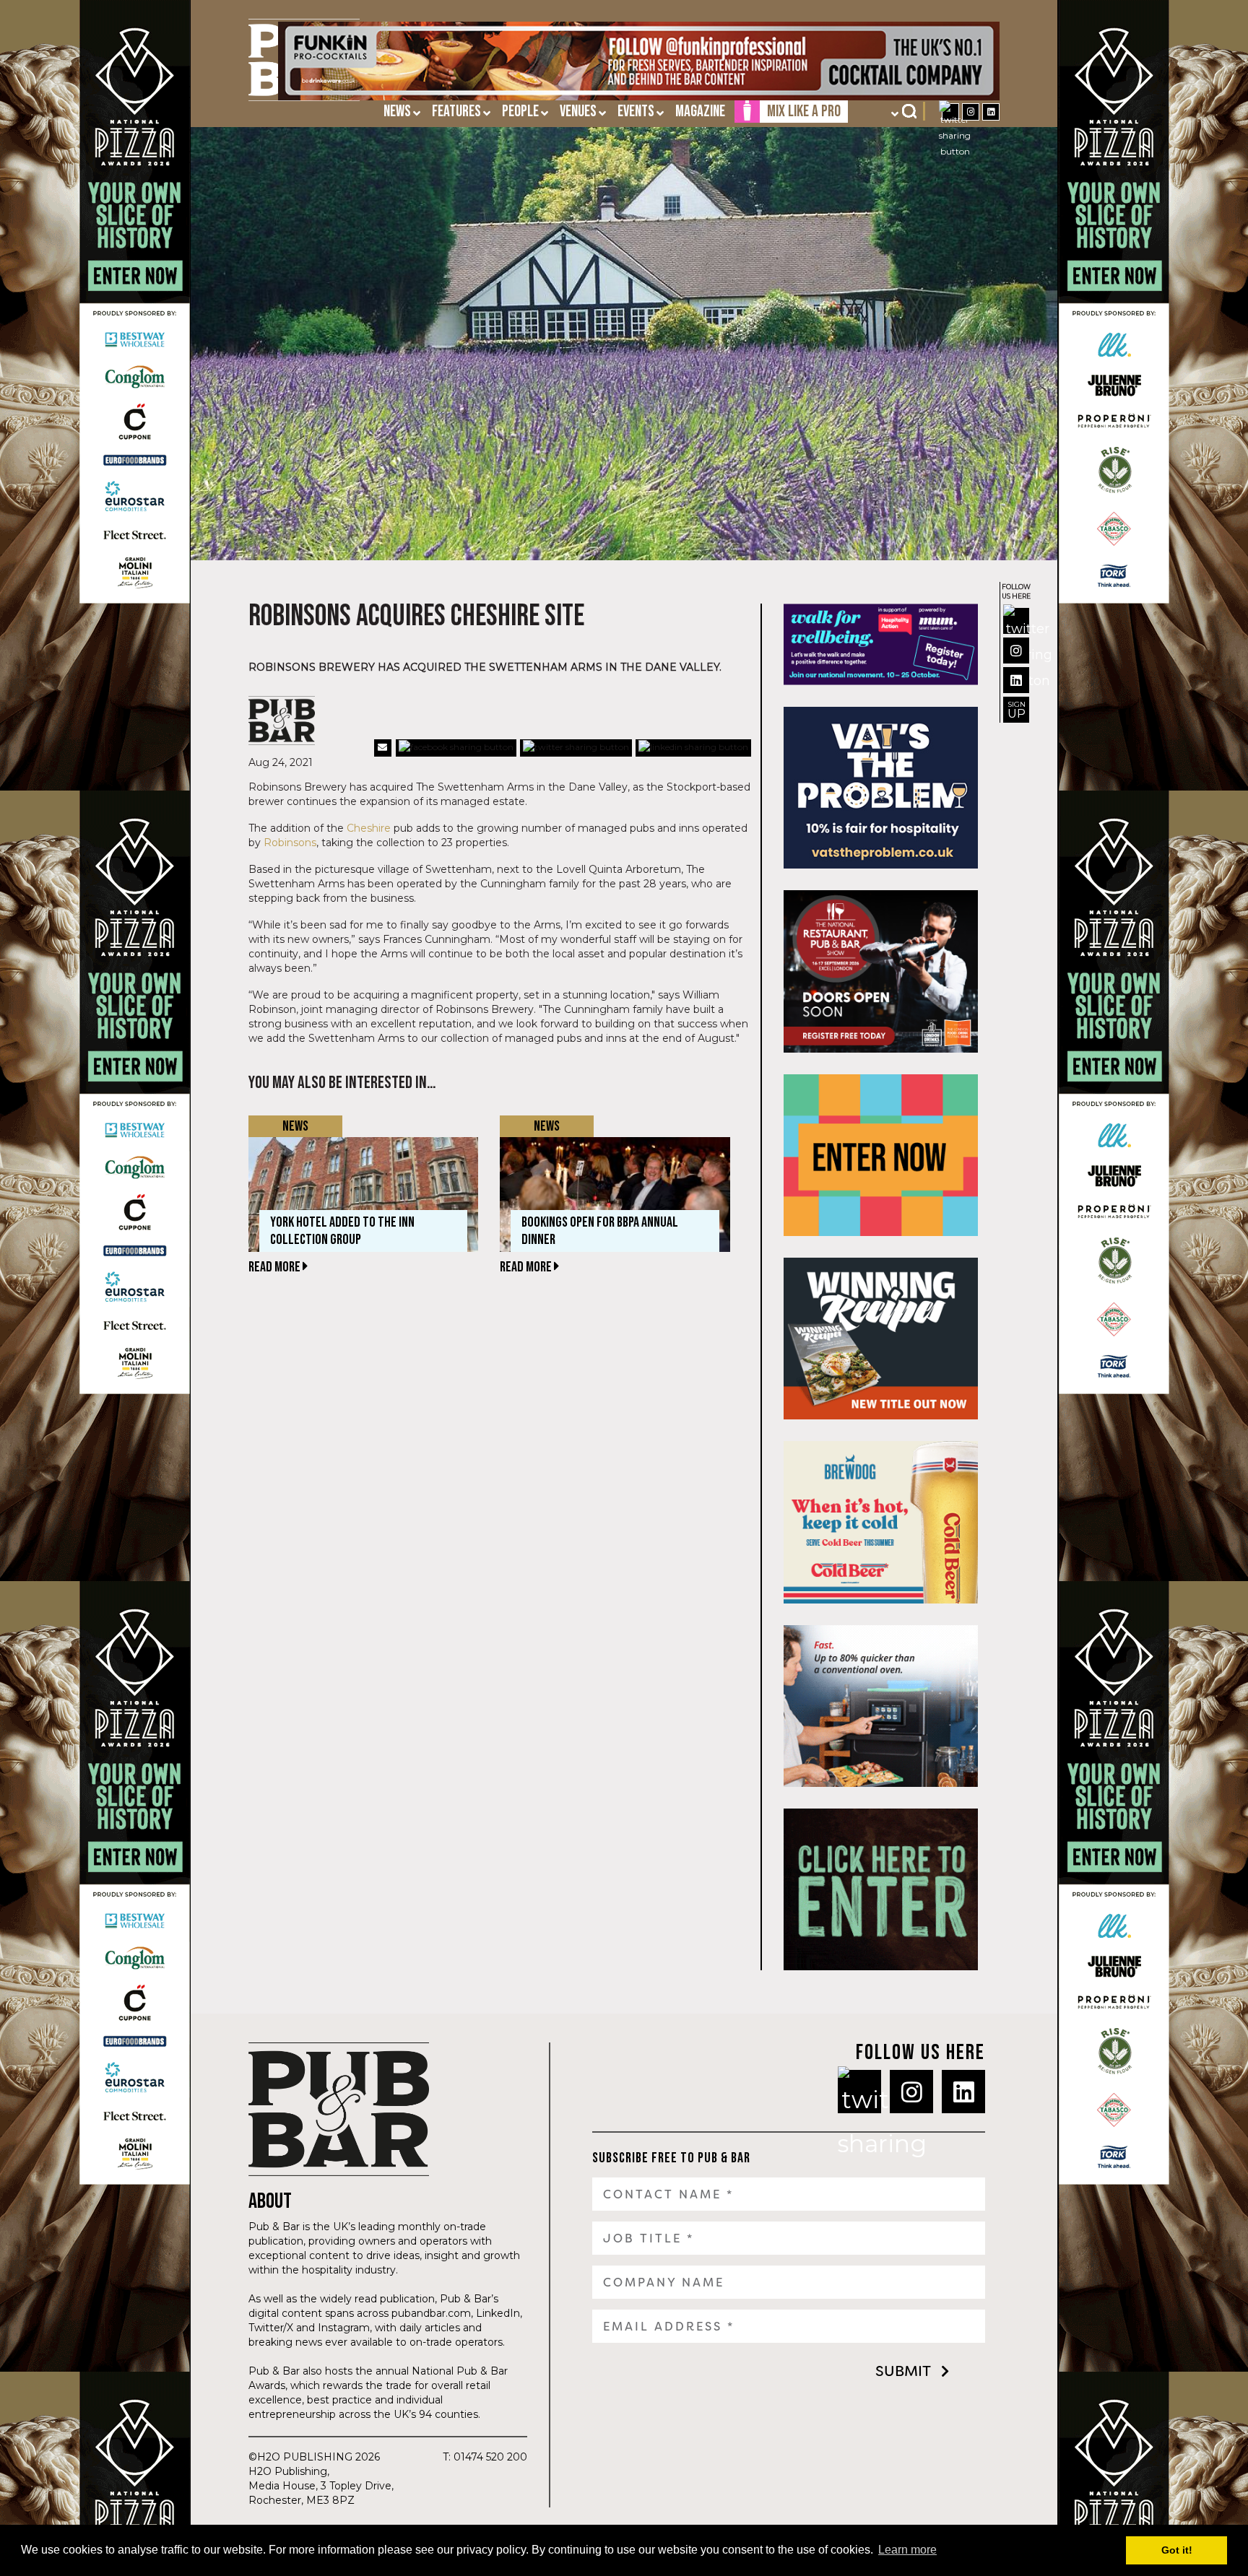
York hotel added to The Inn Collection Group (342, 1231)
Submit (903, 2371)
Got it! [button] (1177, 2550)
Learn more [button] (907, 2550)
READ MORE (276, 1267)
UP (1017, 710)
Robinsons (290, 843)
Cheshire (369, 828)
